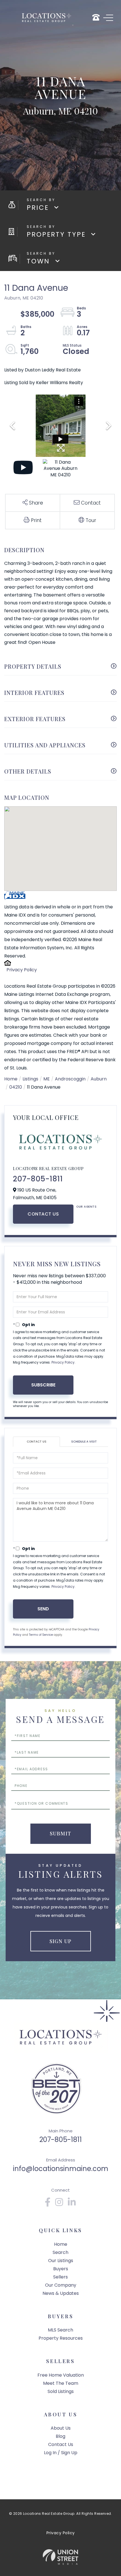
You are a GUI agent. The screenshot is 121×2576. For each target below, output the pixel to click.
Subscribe (43, 1385)
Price (38, 208)
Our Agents (86, 1207)
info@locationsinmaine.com (61, 2169)
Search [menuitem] (60, 2252)
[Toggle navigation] (108, 18)
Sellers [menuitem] (60, 2277)
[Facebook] (48, 2204)
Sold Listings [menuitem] (61, 2391)
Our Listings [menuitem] (61, 2261)
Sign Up (60, 1941)
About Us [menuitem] (61, 2428)
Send (43, 1609)
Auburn (99, 1079)
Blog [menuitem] (60, 2436)
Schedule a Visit (84, 1442)
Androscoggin (70, 1079)
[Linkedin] (72, 2204)
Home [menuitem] (61, 2244)
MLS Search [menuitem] (60, 2330)
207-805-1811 (38, 1179)
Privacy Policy (22, 970)
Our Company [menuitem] (61, 2285)
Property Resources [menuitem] (61, 2338)
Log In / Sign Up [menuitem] (61, 2453)
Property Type (56, 234)
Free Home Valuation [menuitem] (61, 2375)
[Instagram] (59, 2204)
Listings (30, 1079)
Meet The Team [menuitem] (61, 2383)
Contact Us (43, 1214)
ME (47, 1079)
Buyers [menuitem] (61, 2269)
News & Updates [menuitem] (61, 2293)
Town (38, 261)
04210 (16, 1087)
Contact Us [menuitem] (61, 2444)
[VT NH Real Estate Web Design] (60, 2557)
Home (11, 1079)
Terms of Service (41, 1635)
